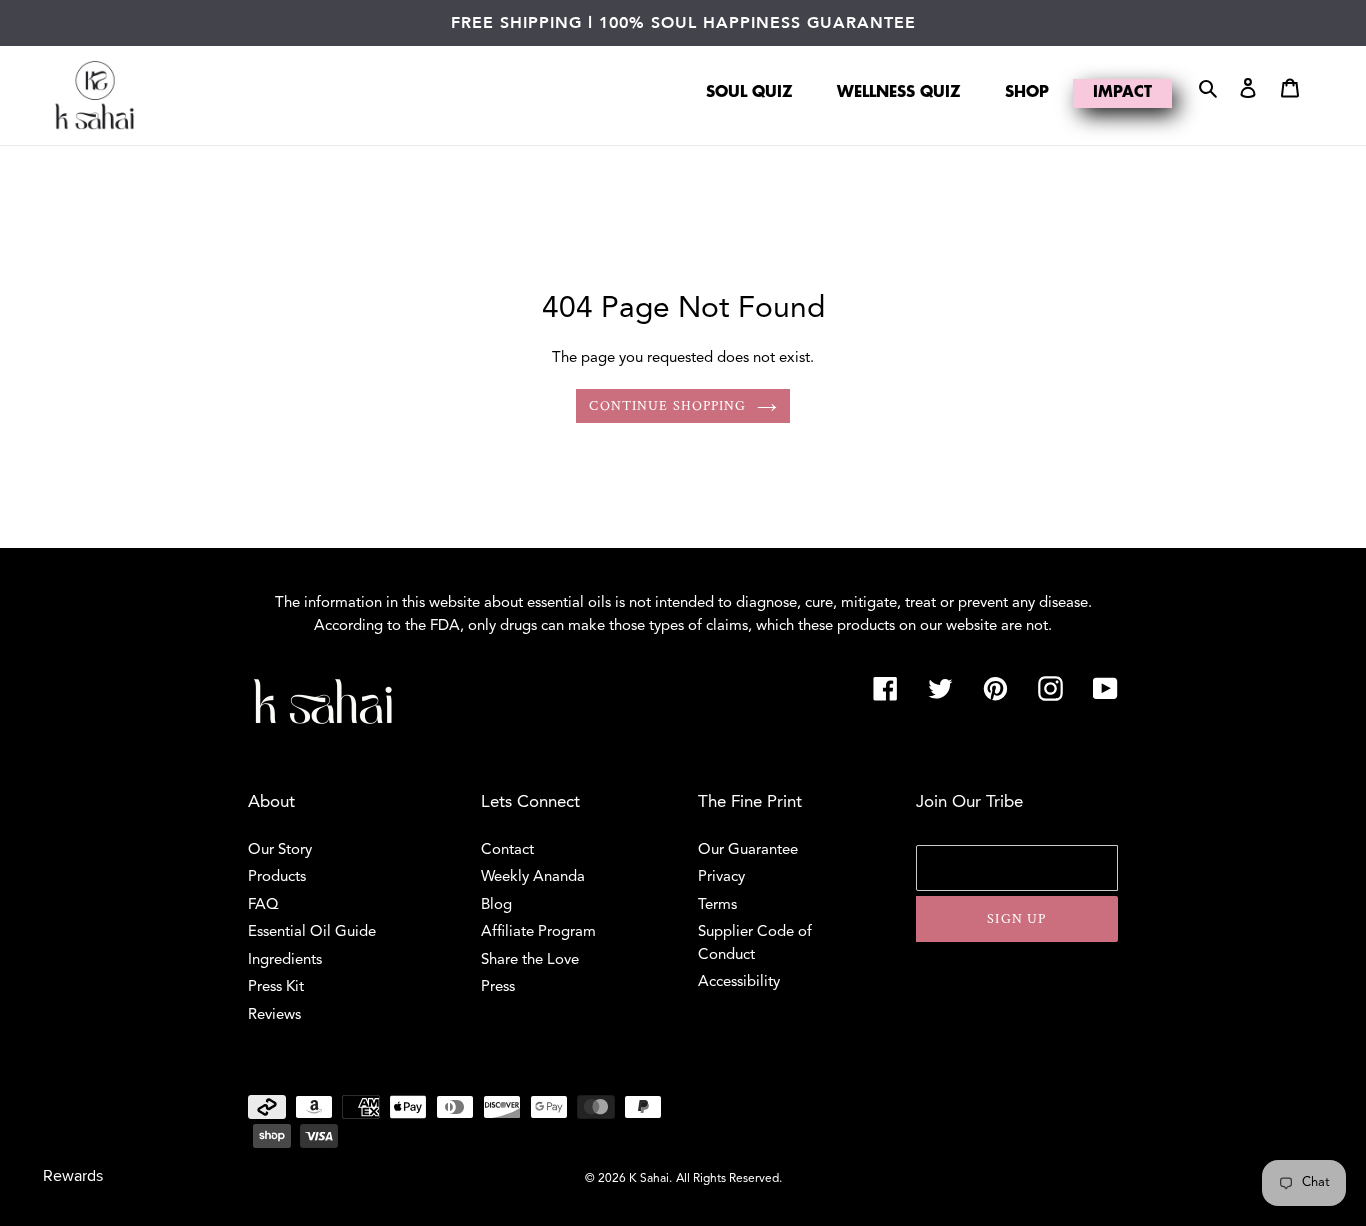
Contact (507, 850)
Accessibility (739, 982)
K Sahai (649, 1179)
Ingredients (285, 960)
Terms (717, 905)
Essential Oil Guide (312, 932)
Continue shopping (667, 406)
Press (498, 987)
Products (277, 877)
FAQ (263, 905)
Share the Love (530, 960)
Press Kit (276, 987)
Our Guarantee (748, 850)
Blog (496, 905)
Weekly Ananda (533, 877)
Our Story (280, 850)
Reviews (274, 1015)
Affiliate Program (538, 932)
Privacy (721, 877)
